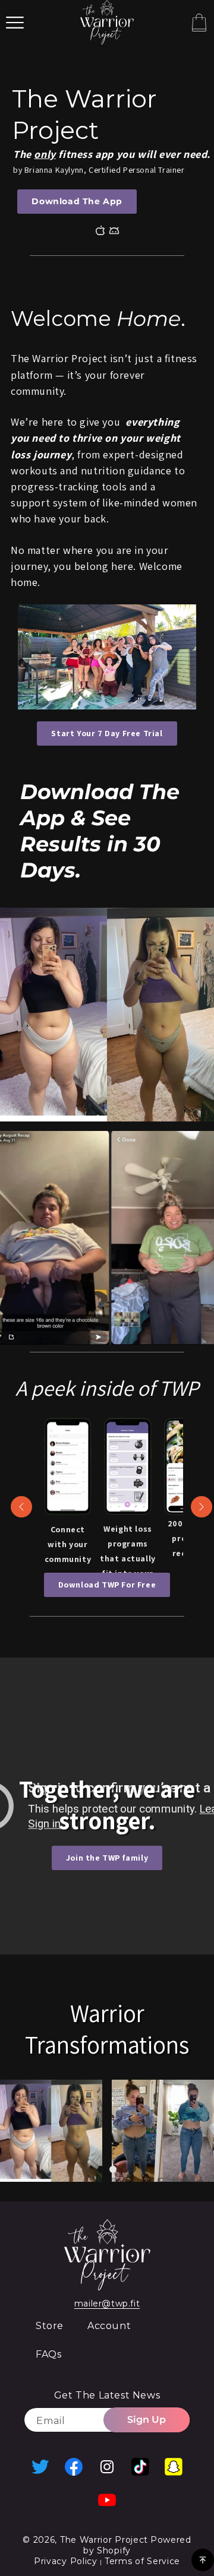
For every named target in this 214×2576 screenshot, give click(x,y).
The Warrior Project (104, 2540)
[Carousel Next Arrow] (202, 1507)
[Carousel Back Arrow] (21, 1507)
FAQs (48, 2354)
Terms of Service (142, 2561)
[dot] (101, 2169)
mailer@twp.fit (107, 2303)
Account (109, 2326)
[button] (15, 23)
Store (50, 2326)
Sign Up (147, 2420)
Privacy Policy (67, 2561)
